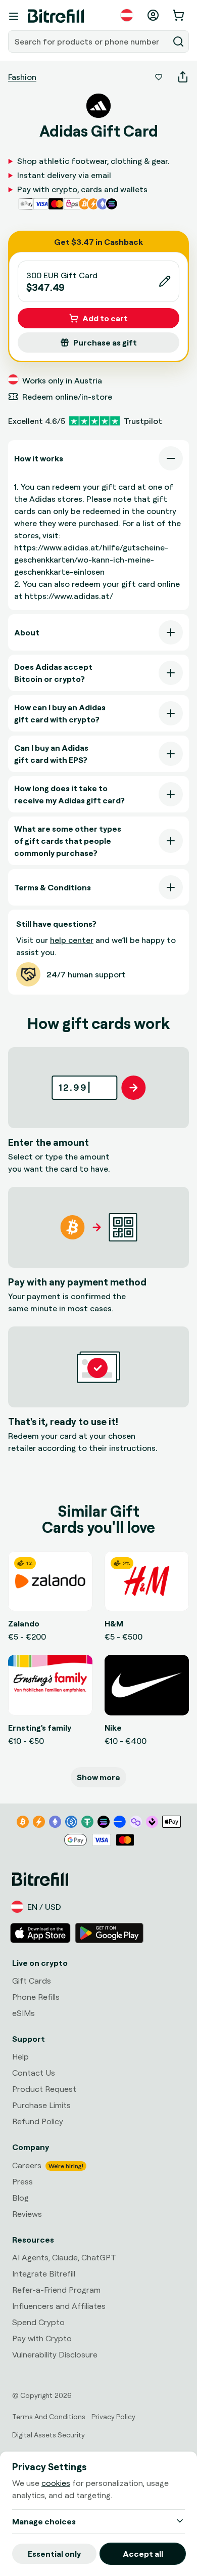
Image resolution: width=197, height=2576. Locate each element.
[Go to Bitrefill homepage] (56, 16)
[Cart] (179, 15)
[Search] (178, 41)
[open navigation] (14, 16)
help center (72, 940)
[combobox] (89, 41)
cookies (56, 2483)
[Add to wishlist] (159, 77)
